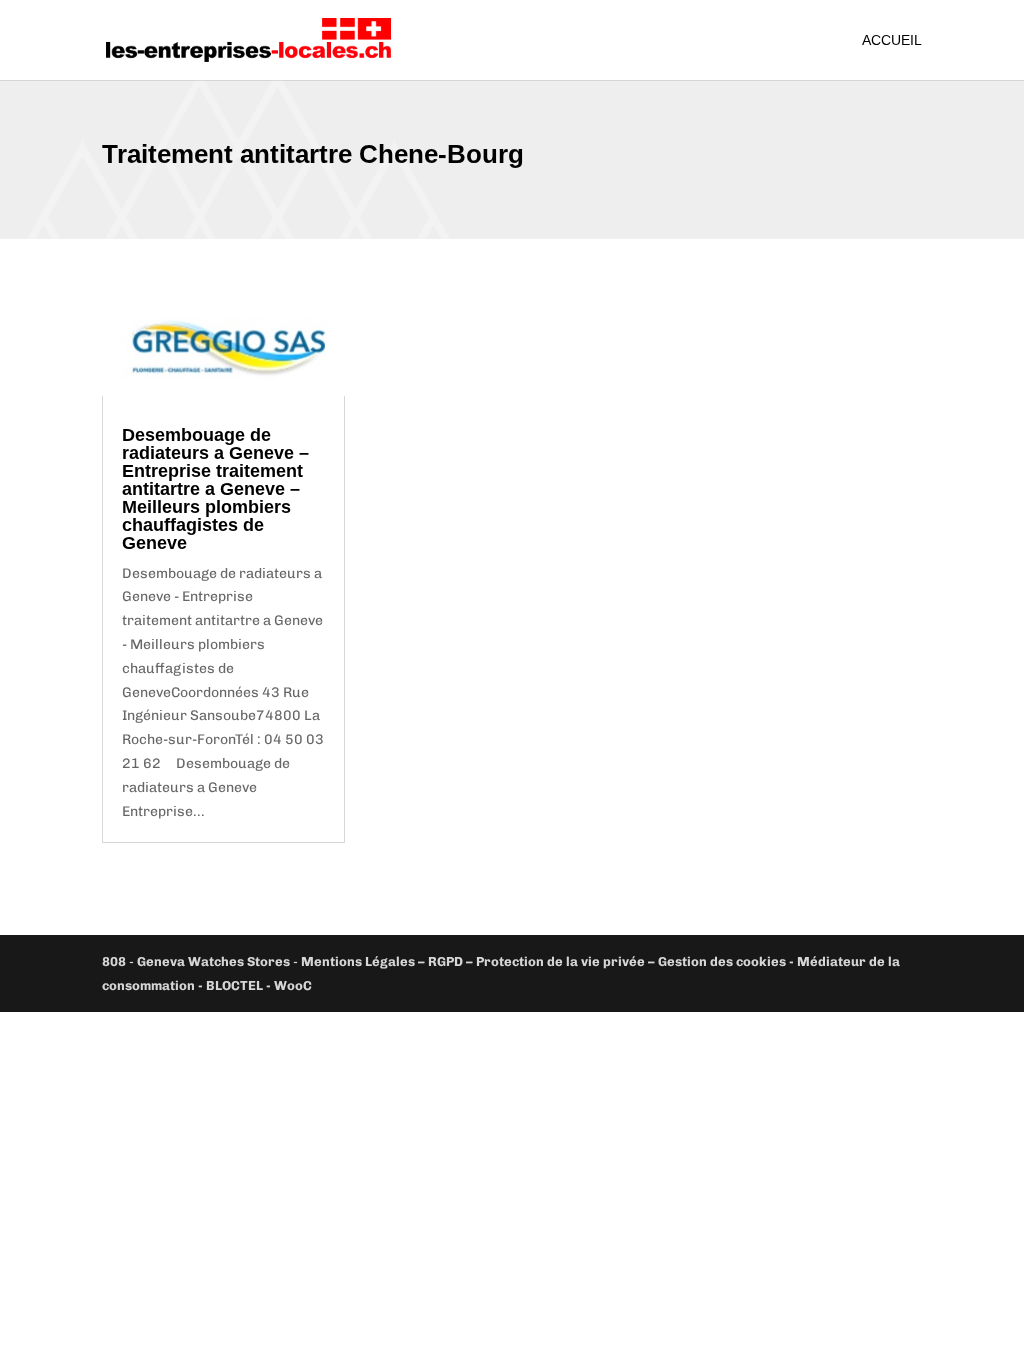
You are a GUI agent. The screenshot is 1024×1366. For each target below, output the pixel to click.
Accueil (892, 40)
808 (114, 961)
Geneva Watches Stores (213, 961)
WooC (293, 985)
